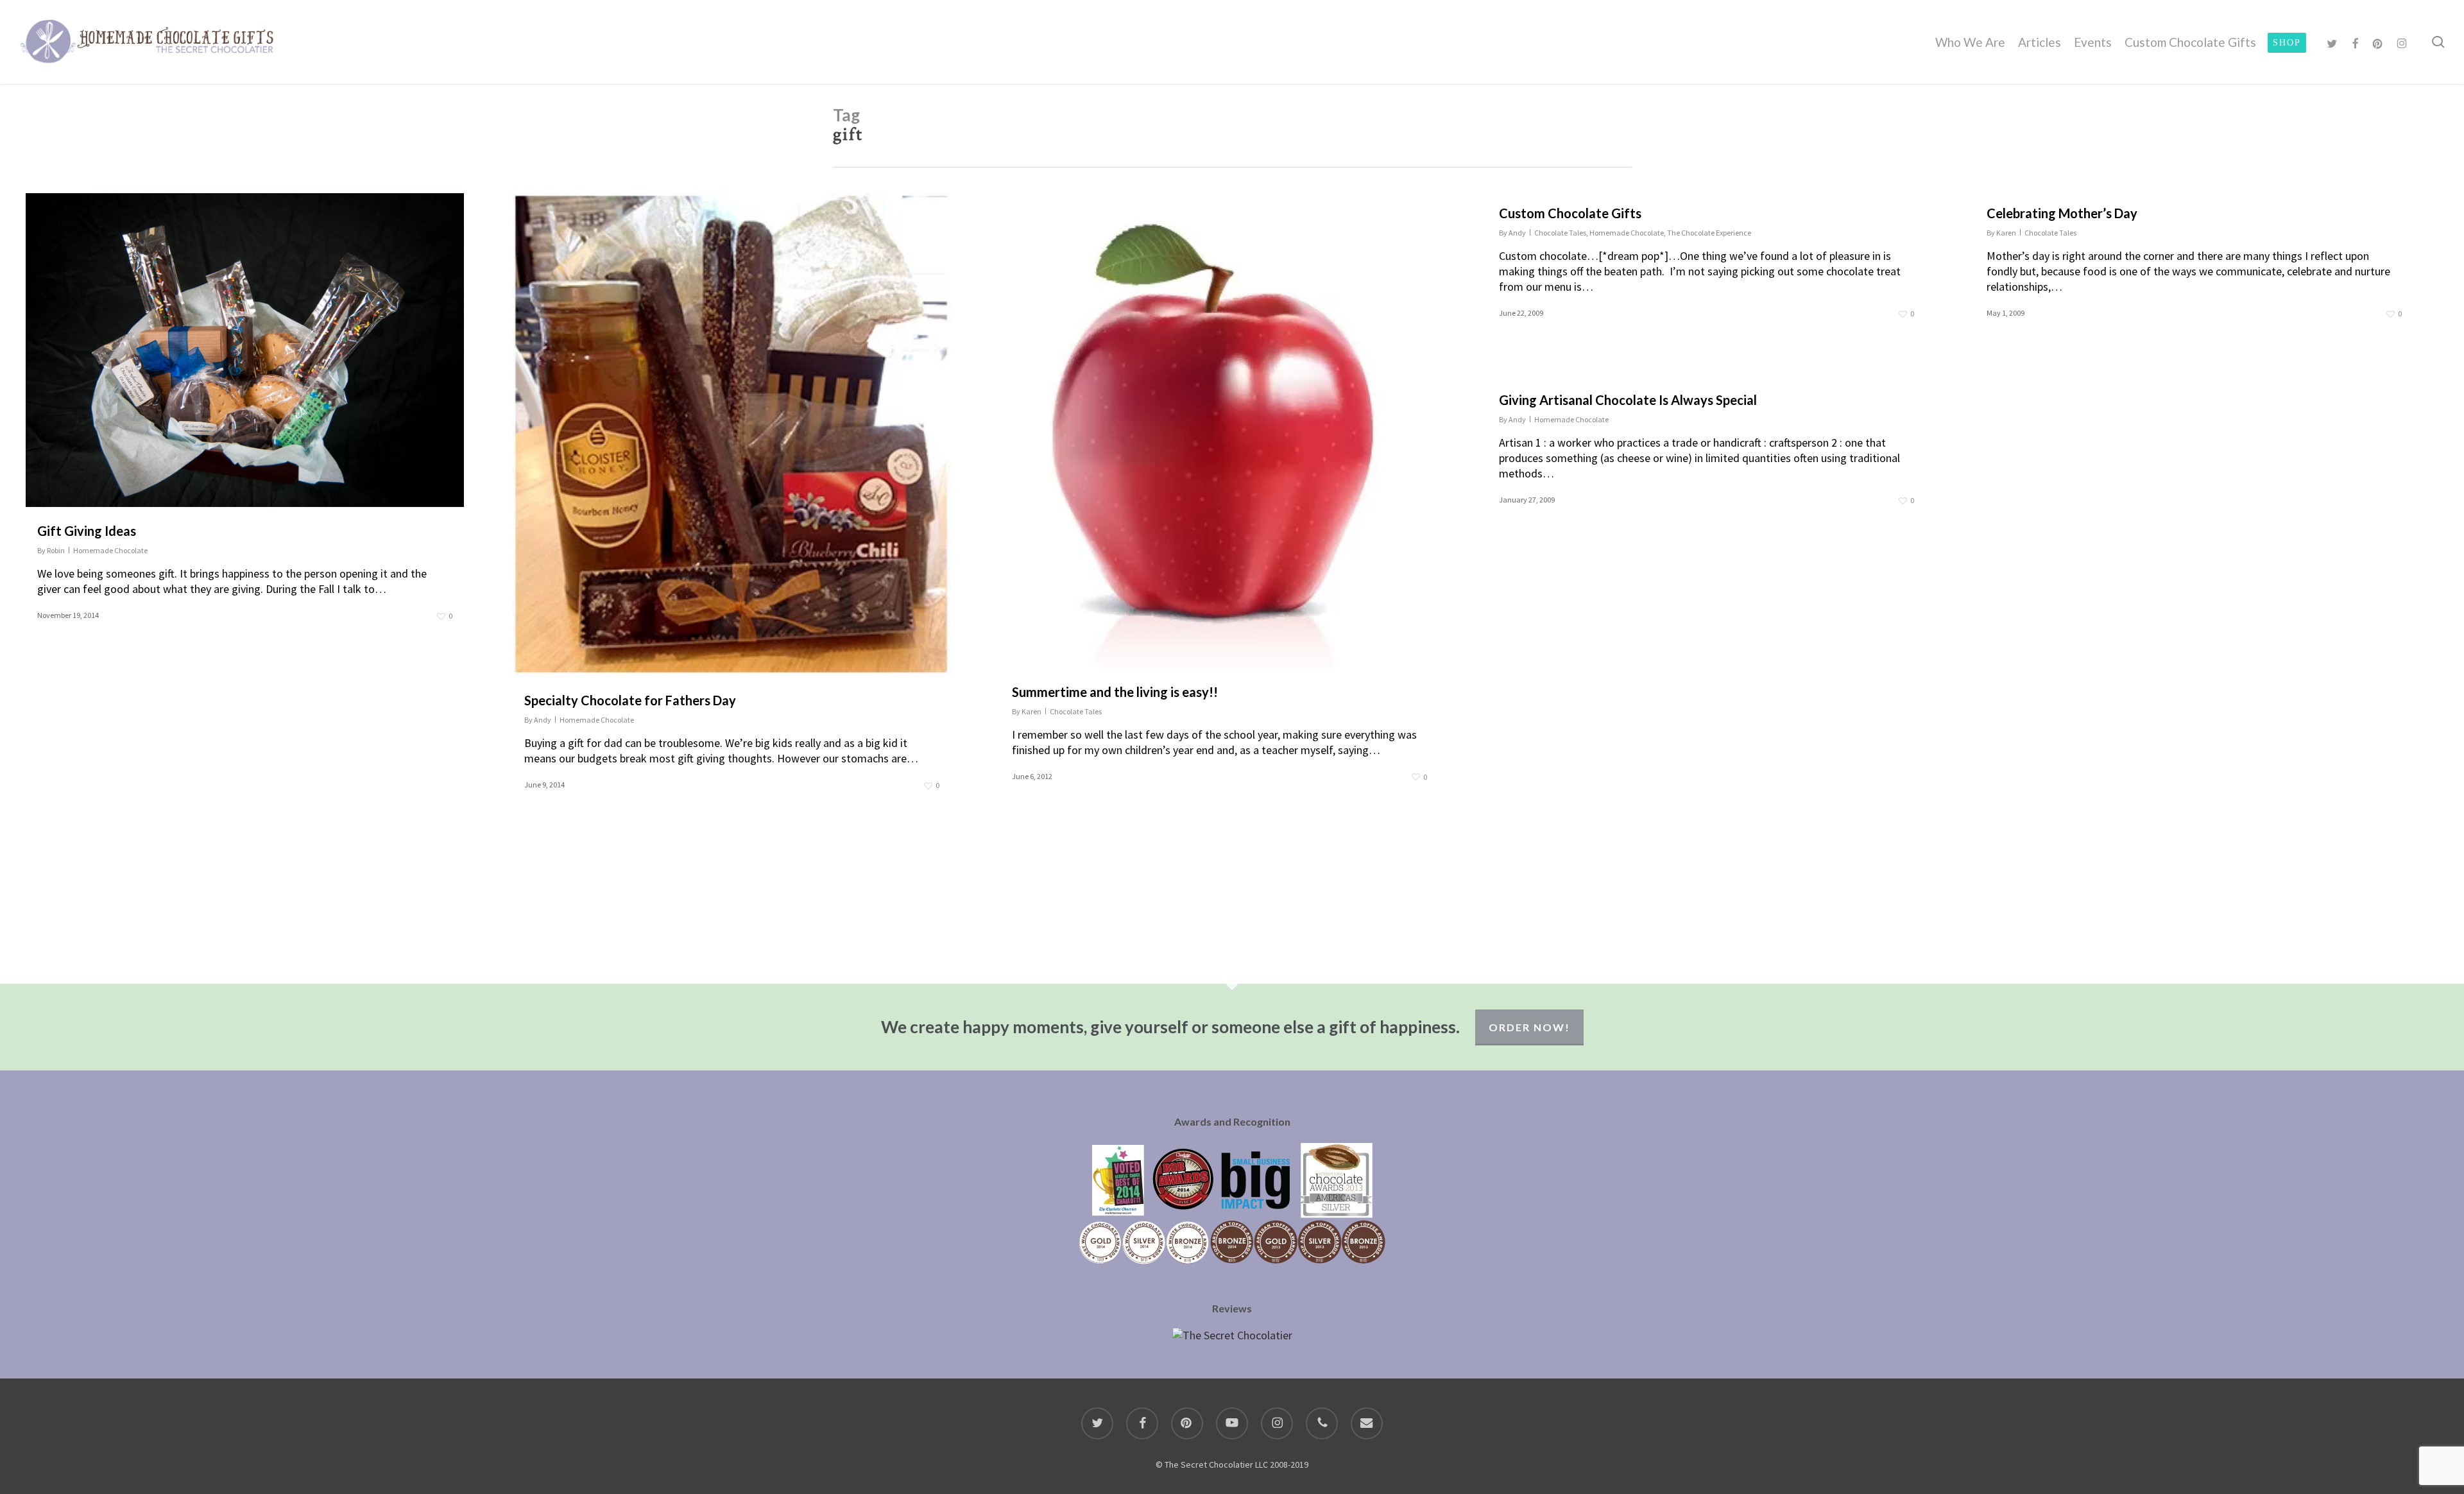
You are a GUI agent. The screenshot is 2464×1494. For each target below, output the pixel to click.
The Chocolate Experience (1709, 233)
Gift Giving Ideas (87, 531)
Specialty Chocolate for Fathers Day (630, 700)
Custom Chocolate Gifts (1570, 213)
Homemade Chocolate (110, 550)
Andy (543, 720)
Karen (1031, 711)
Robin (56, 550)
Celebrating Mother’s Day (2062, 213)
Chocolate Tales (1076, 711)
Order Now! (1529, 1027)
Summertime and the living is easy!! (1115, 692)
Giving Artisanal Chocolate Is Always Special (1628, 400)
